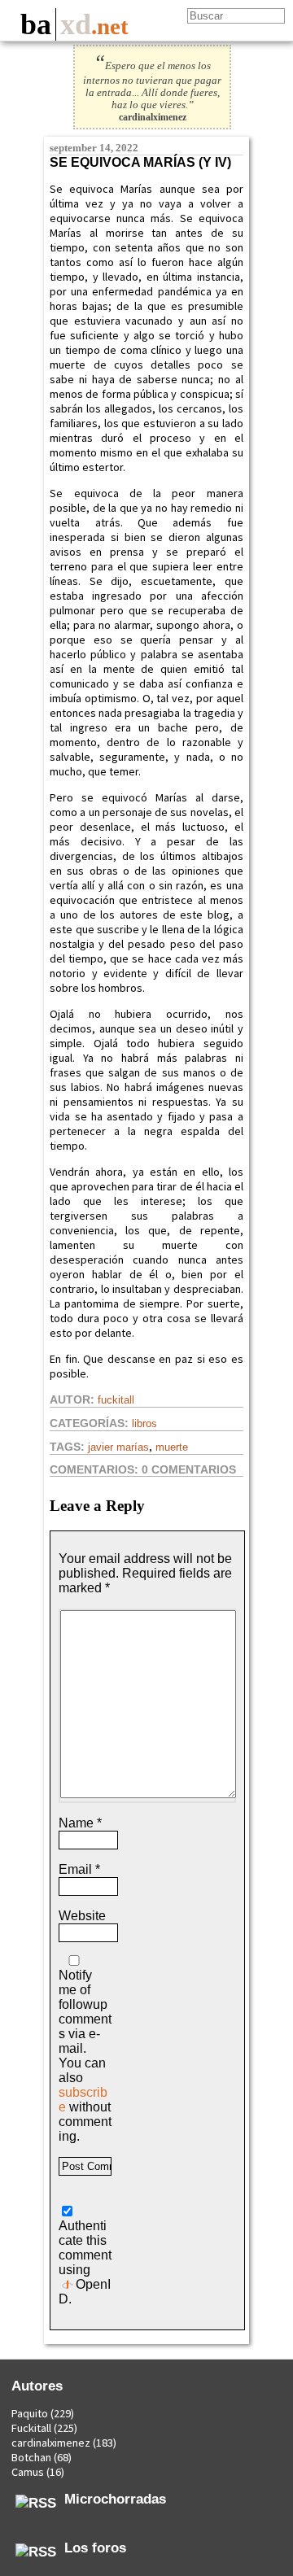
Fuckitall (116, 1400)
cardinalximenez (51, 2443)
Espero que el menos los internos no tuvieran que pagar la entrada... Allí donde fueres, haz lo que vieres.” (152, 85)
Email (79, 1869)
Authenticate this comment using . (85, 2262)
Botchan (31, 2457)
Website (82, 1916)
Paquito (30, 2413)
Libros (144, 1423)
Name (80, 1823)
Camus (28, 2472)
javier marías (118, 1447)
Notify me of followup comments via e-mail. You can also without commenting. (85, 2056)
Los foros (95, 2548)
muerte (172, 1447)
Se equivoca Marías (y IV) (140, 162)
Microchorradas (115, 2499)
